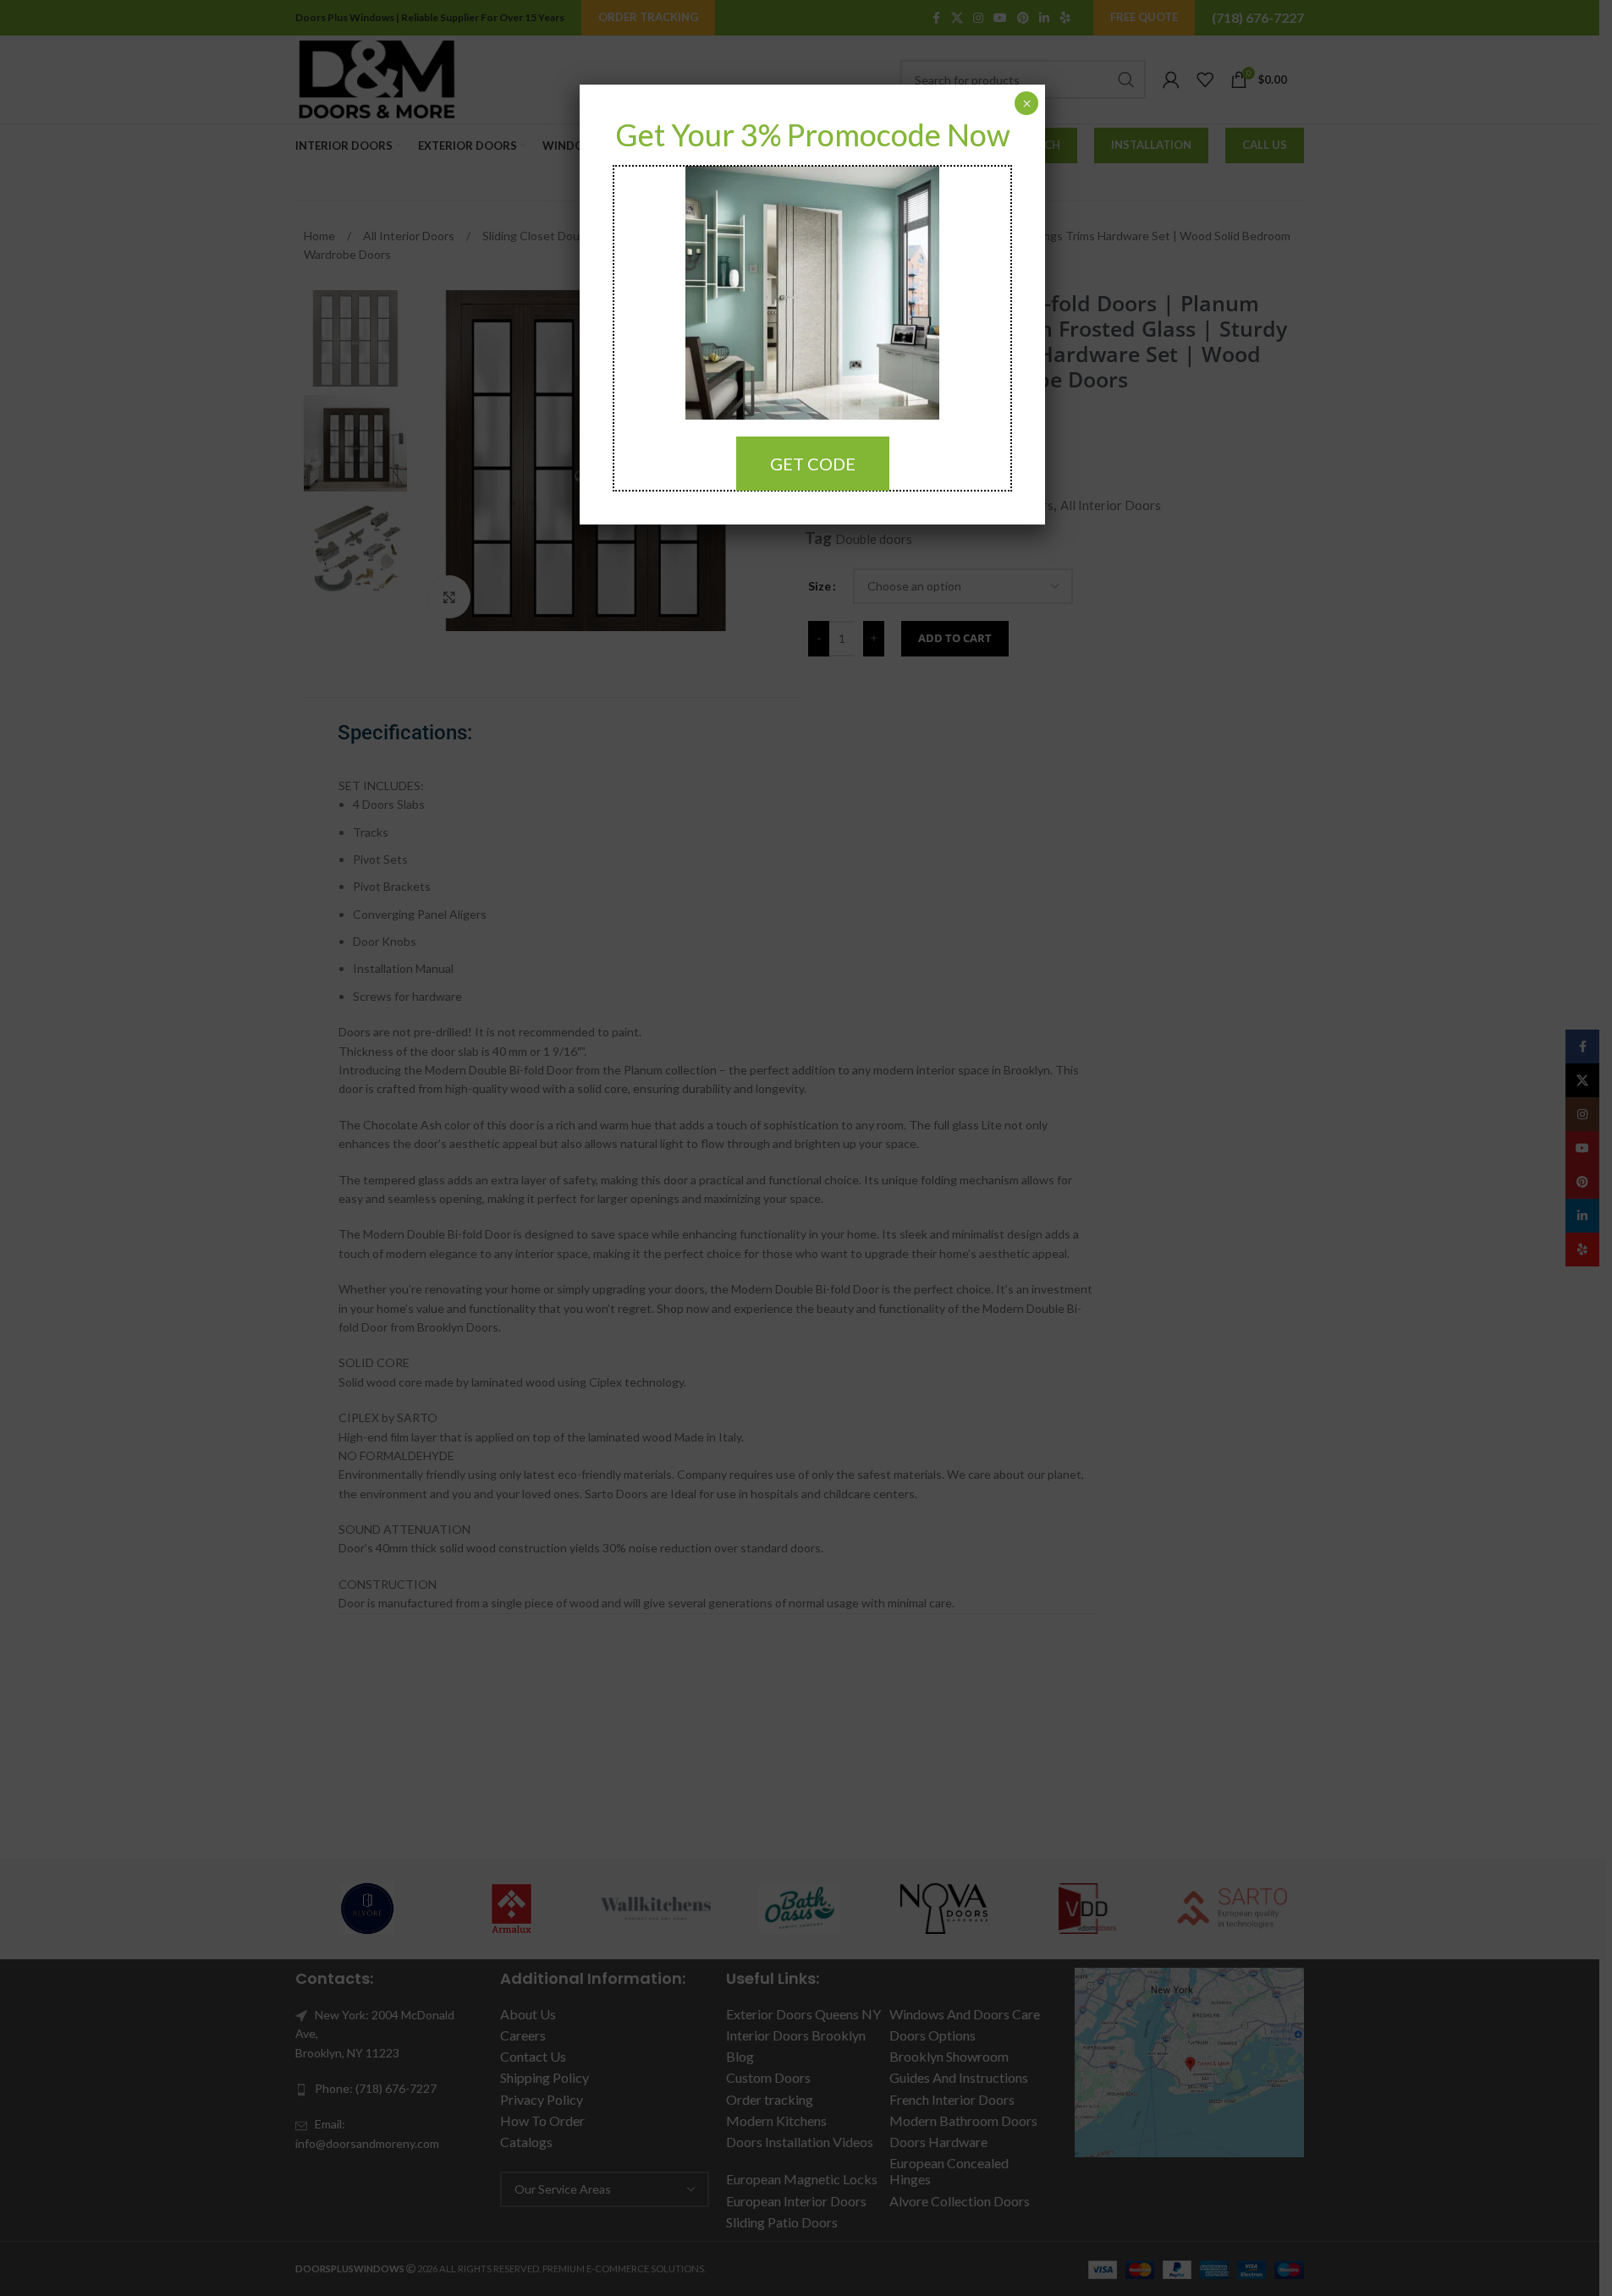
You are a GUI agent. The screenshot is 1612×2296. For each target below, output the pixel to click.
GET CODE (813, 464)
